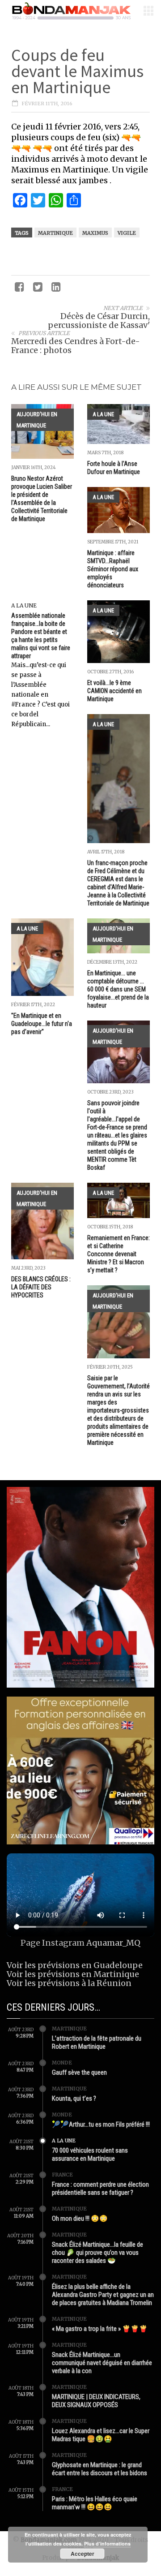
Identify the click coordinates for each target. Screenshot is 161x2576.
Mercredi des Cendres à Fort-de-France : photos (76, 346)
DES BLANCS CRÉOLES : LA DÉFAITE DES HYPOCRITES (41, 1287)
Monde (62, 2063)
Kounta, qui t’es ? (74, 2098)
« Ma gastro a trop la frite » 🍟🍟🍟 (100, 2329)
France (62, 2175)
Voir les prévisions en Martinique (73, 1974)
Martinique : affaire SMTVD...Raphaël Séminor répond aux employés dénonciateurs (113, 569)
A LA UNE (103, 414)
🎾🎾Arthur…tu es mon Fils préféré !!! (101, 2124)
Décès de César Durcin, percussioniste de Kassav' (99, 321)
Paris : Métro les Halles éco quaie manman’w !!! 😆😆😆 (95, 2503)
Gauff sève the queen (79, 2072)
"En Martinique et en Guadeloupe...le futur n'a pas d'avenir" (42, 1024)
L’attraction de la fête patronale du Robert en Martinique (97, 2042)
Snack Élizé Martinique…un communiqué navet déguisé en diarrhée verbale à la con (102, 2363)
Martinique (55, 233)
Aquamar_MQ (113, 1943)
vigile (127, 233)
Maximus (95, 233)
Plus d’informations (107, 2544)
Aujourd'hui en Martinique (37, 420)
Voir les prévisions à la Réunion (69, 1983)
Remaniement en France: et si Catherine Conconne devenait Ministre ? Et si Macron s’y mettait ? (119, 1254)
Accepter (83, 2554)
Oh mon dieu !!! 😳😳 (80, 2218)
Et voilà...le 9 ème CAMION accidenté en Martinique (114, 691)
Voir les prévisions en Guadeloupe (75, 1965)
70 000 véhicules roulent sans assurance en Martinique (90, 2154)
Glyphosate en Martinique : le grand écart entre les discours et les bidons (100, 2469)
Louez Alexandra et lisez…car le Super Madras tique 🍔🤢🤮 (101, 2435)
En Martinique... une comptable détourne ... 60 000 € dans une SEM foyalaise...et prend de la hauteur (118, 989)
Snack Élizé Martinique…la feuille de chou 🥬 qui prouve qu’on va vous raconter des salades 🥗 (97, 2253)
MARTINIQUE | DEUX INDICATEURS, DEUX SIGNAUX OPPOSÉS (96, 2401)
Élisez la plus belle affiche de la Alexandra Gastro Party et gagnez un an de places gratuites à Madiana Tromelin (103, 2295)
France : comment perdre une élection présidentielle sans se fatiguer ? (100, 2188)
